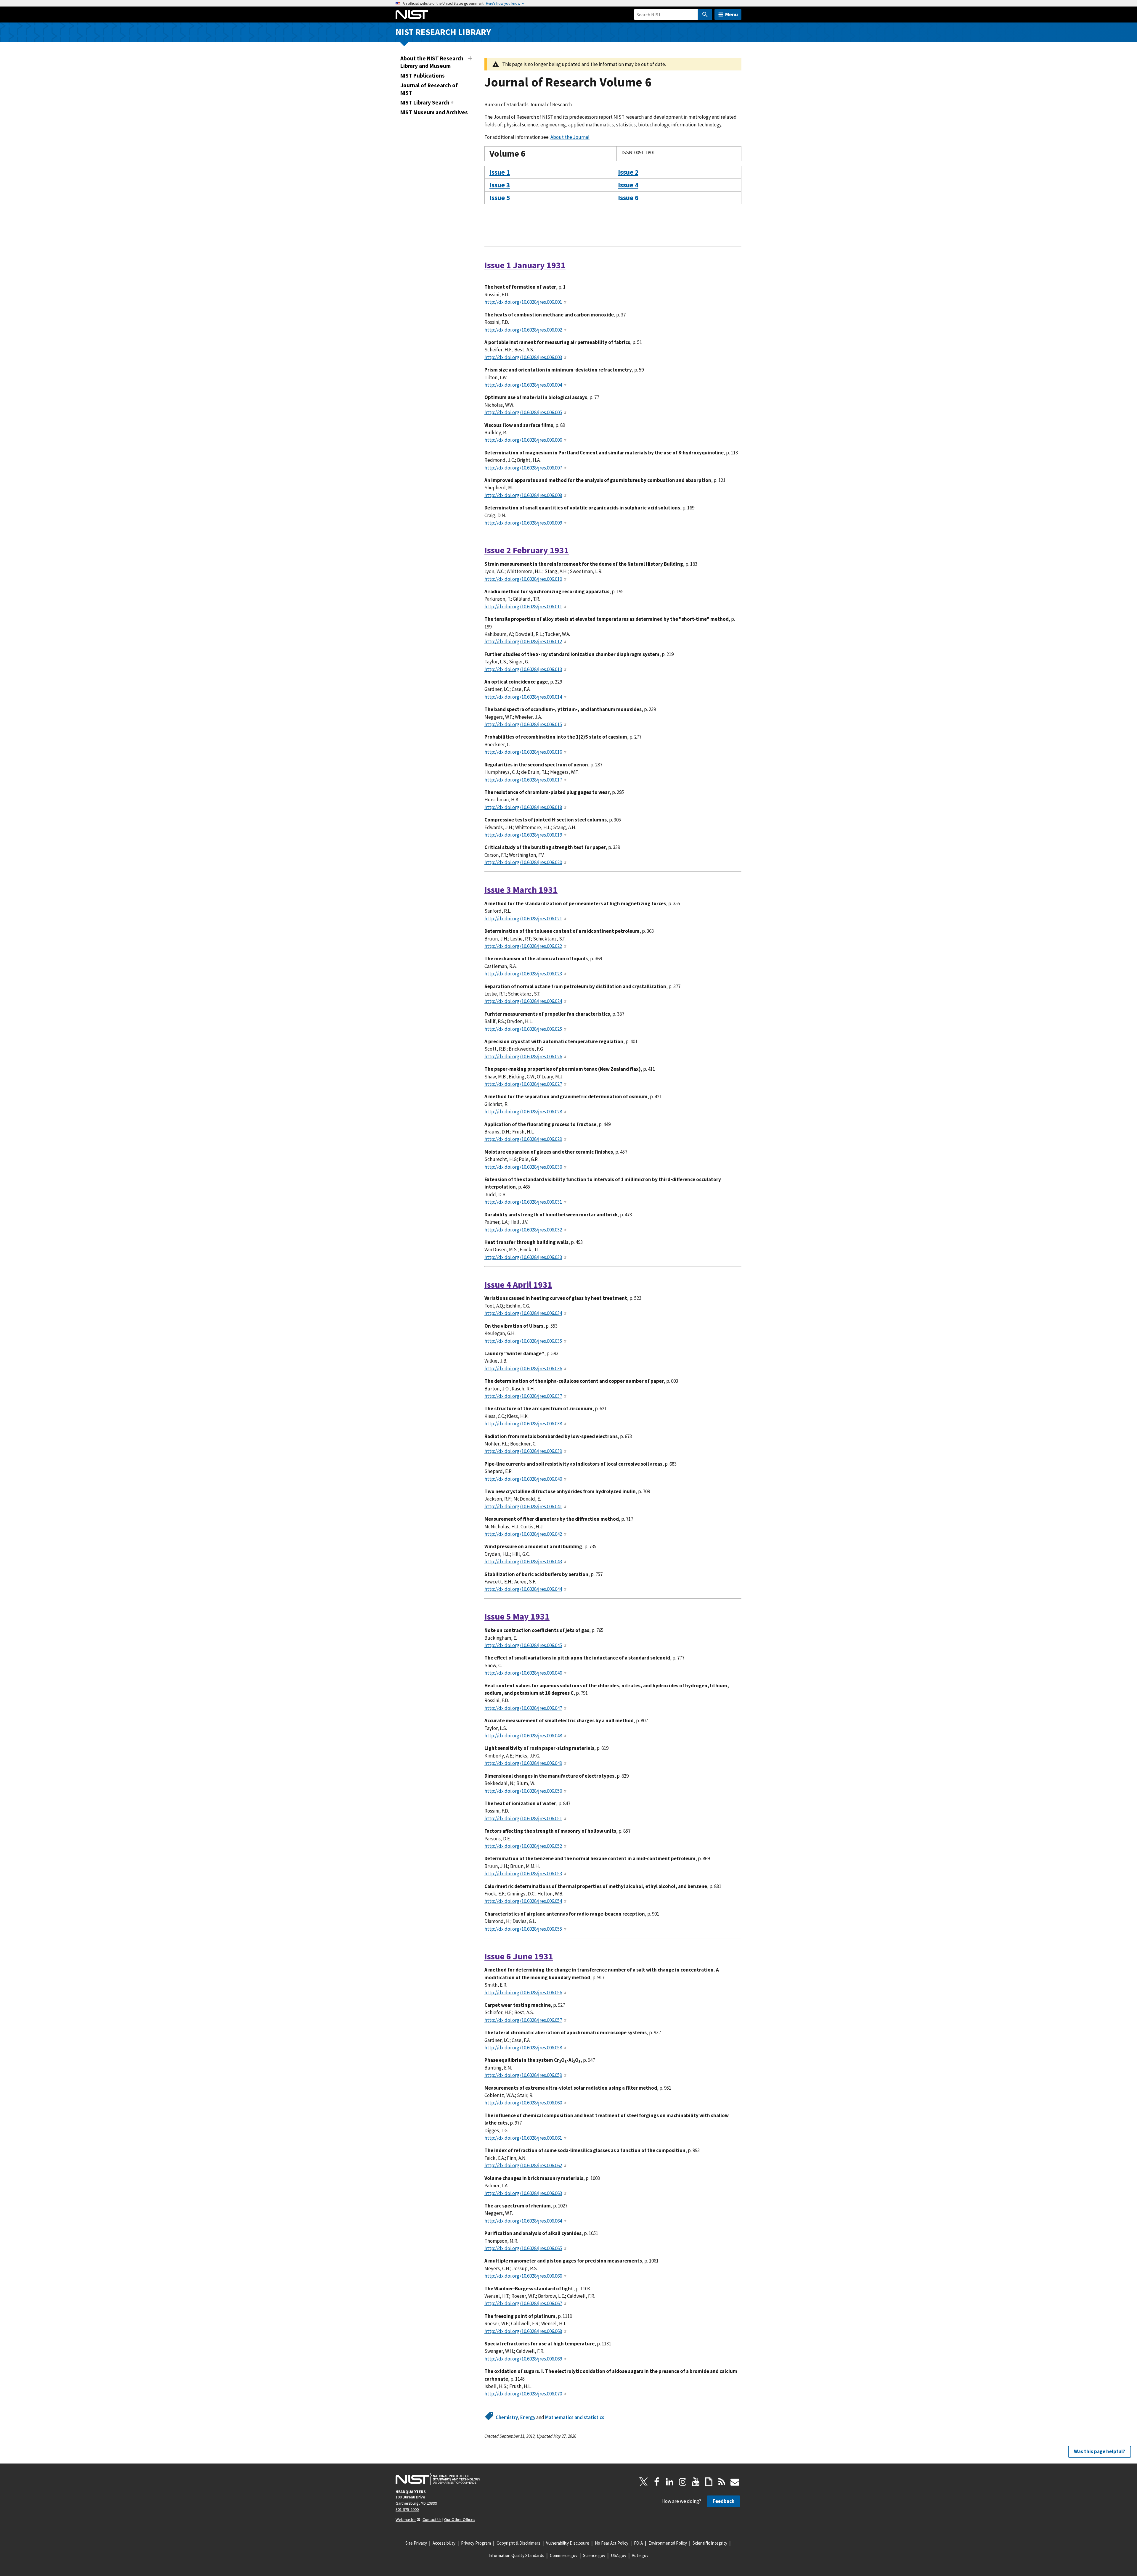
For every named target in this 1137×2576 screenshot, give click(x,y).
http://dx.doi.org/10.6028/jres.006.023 (523, 974)
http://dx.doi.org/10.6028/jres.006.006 (523, 440)
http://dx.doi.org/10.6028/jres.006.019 (523, 835)
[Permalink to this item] (530, 154)
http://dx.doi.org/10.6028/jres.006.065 (523, 2248)
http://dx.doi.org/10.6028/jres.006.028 (523, 1112)
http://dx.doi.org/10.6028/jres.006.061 (523, 2138)
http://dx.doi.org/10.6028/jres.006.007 (523, 468)
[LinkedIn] (670, 2482)
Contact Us (432, 2519)
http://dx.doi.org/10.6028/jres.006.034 (523, 1313)
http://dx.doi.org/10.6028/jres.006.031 (523, 1202)
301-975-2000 (407, 2509)
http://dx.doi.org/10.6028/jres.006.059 (523, 2075)
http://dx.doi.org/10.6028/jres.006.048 (523, 1736)
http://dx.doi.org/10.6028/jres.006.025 (523, 1029)
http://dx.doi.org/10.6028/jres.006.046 (523, 1673)
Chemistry (507, 2417)
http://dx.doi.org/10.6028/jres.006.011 (523, 607)
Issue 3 (500, 185)
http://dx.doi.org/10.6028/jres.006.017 (523, 780)
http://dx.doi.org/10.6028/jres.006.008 (523, 495)
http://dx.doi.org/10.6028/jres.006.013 (523, 669)
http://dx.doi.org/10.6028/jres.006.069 (523, 2359)
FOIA (638, 2543)
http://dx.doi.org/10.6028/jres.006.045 (523, 1645)
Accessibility (444, 2543)
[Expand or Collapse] (470, 58)
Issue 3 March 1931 (521, 890)
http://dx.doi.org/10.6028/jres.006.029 (523, 1139)
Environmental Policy (668, 2543)
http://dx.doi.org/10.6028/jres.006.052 (523, 1846)
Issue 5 (500, 198)
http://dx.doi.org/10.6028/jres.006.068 (523, 2331)
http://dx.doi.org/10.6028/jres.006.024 (523, 1001)
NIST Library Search (425, 102)
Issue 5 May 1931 (517, 1616)
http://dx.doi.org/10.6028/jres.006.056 (523, 1993)
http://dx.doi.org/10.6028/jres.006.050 (523, 1791)
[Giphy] (709, 2482)
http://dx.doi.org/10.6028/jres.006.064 (523, 2221)
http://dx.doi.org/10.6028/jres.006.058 (523, 2048)
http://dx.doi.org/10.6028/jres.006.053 (523, 1874)
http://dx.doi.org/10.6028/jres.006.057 (523, 2020)
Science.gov (594, 2555)
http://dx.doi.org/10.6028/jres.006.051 (523, 1818)
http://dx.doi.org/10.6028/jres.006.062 (523, 2165)
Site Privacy (416, 2543)
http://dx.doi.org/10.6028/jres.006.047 (523, 1708)
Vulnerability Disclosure (568, 2543)
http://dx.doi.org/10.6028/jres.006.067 (523, 2303)
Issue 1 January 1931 (525, 265)
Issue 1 (500, 172)
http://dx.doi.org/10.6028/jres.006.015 (523, 724)
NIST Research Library (443, 32)
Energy (528, 2417)
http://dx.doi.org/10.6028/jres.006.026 (523, 1057)
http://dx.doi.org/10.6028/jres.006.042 (523, 1534)
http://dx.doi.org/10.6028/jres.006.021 (523, 919)
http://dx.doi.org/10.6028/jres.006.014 (523, 697)
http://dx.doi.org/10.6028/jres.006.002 (523, 330)
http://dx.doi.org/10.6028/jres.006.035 (523, 1341)
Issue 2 (628, 172)
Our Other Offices (460, 2519)
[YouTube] (696, 2482)
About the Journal (570, 137)
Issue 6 (628, 198)
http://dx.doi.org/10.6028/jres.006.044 (523, 1589)
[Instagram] (683, 2482)
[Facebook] (657, 2482)
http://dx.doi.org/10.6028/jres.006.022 (523, 946)
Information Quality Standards (516, 2555)
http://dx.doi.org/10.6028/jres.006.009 (523, 523)
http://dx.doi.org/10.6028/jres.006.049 (523, 1763)
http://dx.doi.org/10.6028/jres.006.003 (523, 357)
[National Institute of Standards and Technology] (438, 2479)
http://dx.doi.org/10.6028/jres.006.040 (523, 1479)
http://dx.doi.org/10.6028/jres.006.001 (523, 302)
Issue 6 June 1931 (519, 1956)
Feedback (724, 2501)
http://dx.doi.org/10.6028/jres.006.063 (523, 2193)
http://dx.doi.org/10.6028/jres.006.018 (523, 807)
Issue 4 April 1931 (518, 1285)
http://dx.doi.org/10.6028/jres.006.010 (523, 579)
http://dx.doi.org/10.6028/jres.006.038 (523, 1424)
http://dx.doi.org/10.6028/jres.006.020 (523, 862)
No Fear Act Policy (612, 2543)
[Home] (412, 15)
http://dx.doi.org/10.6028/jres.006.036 (523, 1369)
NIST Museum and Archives (434, 112)
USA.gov (619, 2555)
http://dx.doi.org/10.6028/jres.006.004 (523, 385)
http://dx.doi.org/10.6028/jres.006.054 (523, 1901)
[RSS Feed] (722, 2482)
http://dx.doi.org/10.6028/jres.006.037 (523, 1396)
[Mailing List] (735, 2482)
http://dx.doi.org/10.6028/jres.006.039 (523, 1451)
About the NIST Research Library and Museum (432, 62)
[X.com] (644, 2482)
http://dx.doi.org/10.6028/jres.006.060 (523, 2103)
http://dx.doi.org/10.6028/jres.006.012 (523, 641)
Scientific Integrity (710, 2543)
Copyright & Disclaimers (518, 2543)
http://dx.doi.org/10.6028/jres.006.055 (523, 1929)
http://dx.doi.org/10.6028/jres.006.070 (523, 2394)
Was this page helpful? (1100, 2451)
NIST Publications (423, 75)
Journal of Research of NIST (429, 89)
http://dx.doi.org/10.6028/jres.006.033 (523, 1257)
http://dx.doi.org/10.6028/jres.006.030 (523, 1167)
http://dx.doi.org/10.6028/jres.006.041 (523, 1506)
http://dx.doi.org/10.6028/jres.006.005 (523, 412)
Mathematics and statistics (575, 2417)
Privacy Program (476, 2543)
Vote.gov (640, 2555)
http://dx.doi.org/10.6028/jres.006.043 (523, 1562)
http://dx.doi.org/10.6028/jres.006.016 (523, 752)
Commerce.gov (564, 2555)
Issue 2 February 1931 (527, 550)
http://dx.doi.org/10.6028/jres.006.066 (523, 2276)
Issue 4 (628, 185)
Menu (731, 14)
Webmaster (406, 2519)
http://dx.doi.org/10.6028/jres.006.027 (523, 1084)
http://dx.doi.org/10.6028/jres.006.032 (523, 1230)
